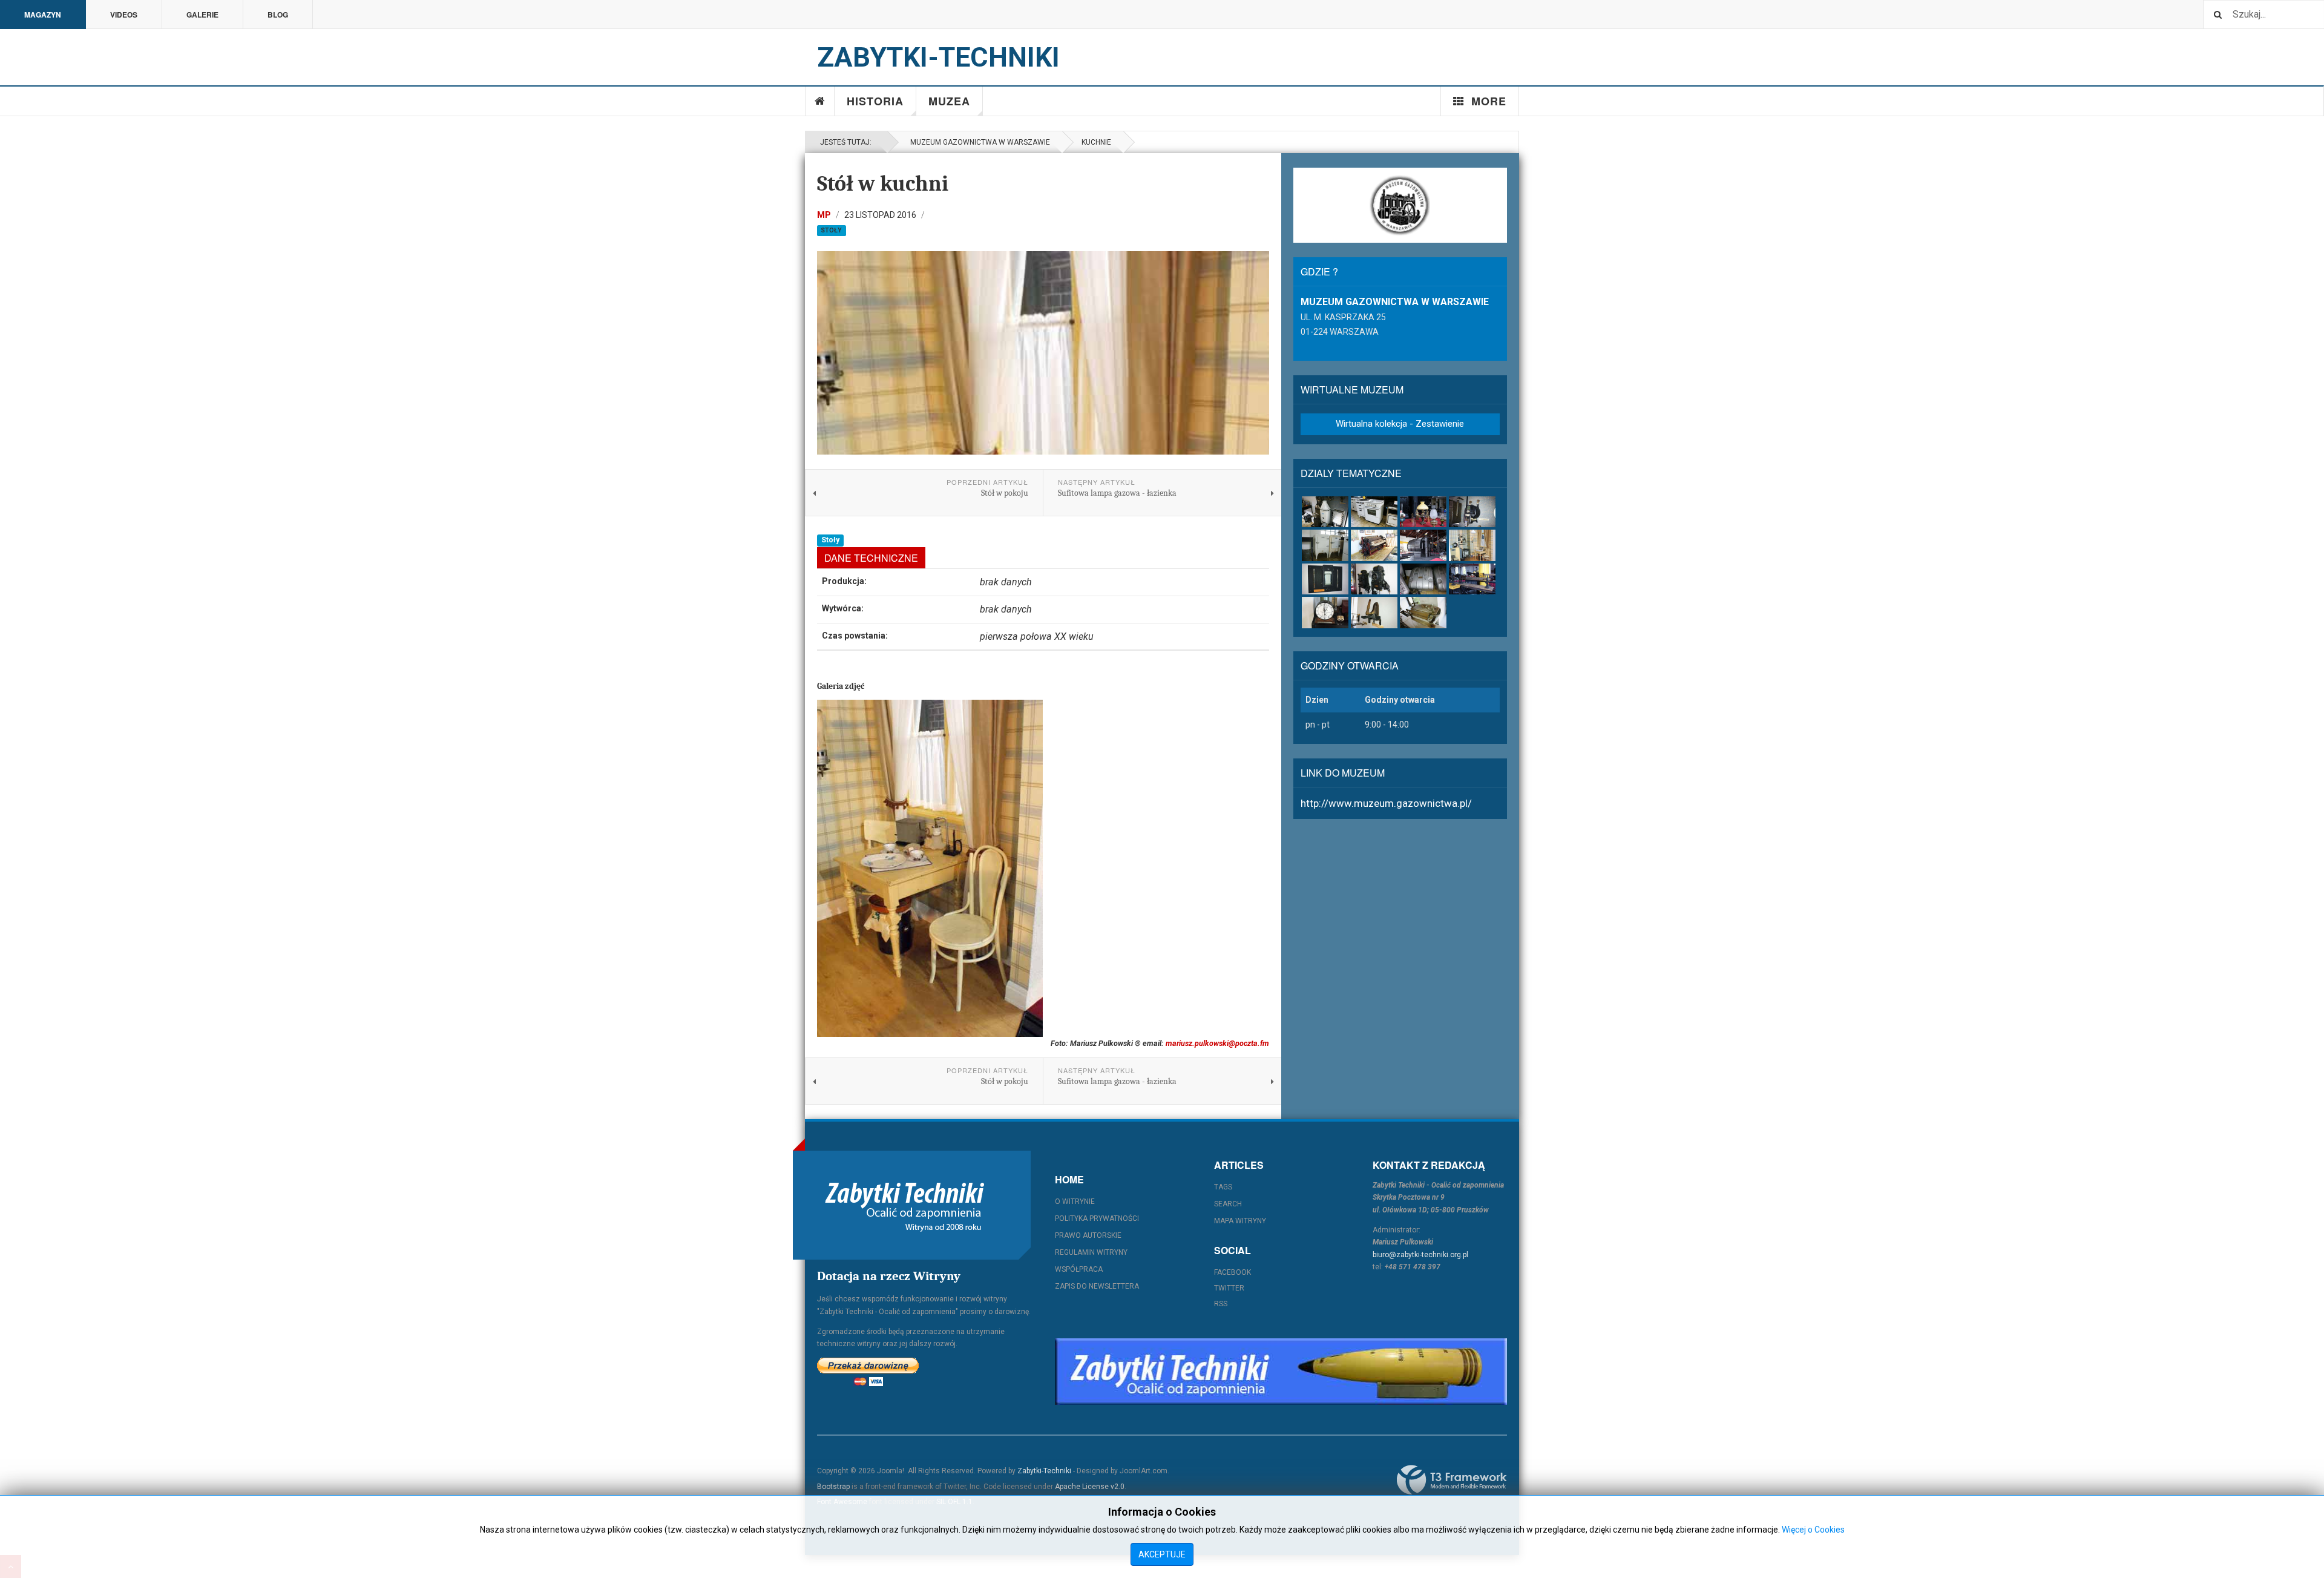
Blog (278, 15)
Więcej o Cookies (1813, 1530)
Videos (124, 15)
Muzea (949, 101)
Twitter (1229, 1288)
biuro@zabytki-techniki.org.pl (1420, 1255)
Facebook (1233, 1272)
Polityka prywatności (1097, 1218)
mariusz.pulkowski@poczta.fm (1217, 1043)
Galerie (202, 15)
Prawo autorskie (1088, 1235)
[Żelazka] (1374, 612)
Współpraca (1079, 1269)
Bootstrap (833, 1487)
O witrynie (1075, 1202)
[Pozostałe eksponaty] (1423, 612)
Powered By (1452, 1480)
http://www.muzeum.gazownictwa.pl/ (1386, 803)
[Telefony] (1374, 579)
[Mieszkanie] (1472, 545)
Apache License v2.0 (1090, 1487)
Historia (875, 101)
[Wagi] (1472, 579)
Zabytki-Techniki (1044, 1471)
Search (1228, 1204)
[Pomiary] (1325, 579)
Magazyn (43, 15)
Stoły (831, 230)
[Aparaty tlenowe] (1423, 579)
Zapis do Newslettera (1097, 1286)
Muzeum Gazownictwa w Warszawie (978, 142)
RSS (1221, 1304)
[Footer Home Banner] (1281, 1372)
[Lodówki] (1325, 545)
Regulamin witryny (1091, 1252)
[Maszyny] (1423, 545)
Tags (1223, 1187)
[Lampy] (1423, 512)
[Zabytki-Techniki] (905, 1205)
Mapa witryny (1240, 1221)
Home (820, 101)
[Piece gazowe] (1325, 512)
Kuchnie (1096, 142)
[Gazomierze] (1472, 512)
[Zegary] (1325, 612)
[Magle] (1374, 545)
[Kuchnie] (1374, 512)
